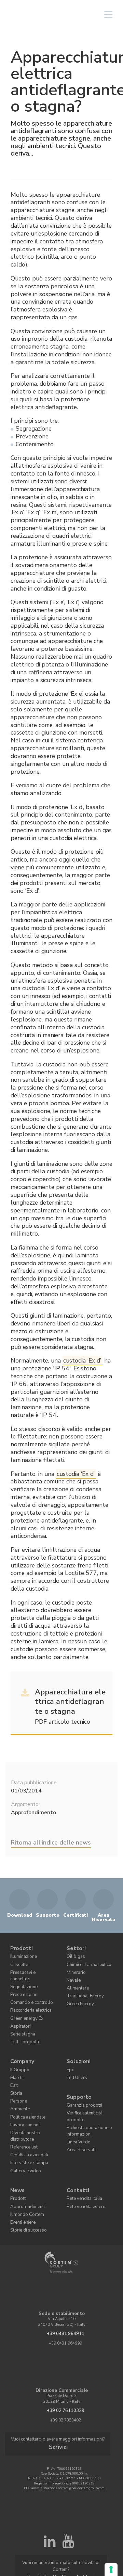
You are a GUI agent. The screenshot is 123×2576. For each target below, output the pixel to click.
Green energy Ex (24, 2002)
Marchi (16, 2054)
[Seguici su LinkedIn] (50, 2492)
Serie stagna (21, 2016)
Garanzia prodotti (82, 2078)
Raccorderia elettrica (28, 1995)
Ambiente (18, 2082)
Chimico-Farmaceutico (86, 1961)
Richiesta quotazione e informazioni (86, 2098)
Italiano (56, 14)
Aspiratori (19, 2009)
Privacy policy (68, 2528)
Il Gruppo (18, 2048)
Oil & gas (75, 1954)
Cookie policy (92, 2528)
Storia (15, 2068)
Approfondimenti (24, 2162)
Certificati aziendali (27, 2116)
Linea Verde (77, 2108)
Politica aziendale (26, 2089)
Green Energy (78, 1995)
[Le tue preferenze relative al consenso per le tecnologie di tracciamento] (111, 2570)
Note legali (61, 2532)
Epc (70, 2048)
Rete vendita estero (83, 2162)
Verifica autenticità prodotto (83, 2087)
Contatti (77, 2148)
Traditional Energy (83, 1988)
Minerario (75, 1968)
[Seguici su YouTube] (68, 2492)
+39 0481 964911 (65, 2286)
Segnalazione (22, 1974)
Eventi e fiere (21, 2176)
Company (20, 2040)
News (17, 2148)
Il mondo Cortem (24, 2169)
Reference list (22, 2110)
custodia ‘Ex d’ (82, 1361)
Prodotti (20, 1947)
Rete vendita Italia (83, 2155)
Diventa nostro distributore (33, 2103)
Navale (73, 1974)
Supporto (77, 2071)
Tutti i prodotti (22, 2023)
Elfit (14, 2061)
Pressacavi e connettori (30, 1968)
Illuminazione (22, 1954)
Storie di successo (25, 2182)
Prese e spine (21, 1981)
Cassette (18, 1961)
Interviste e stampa (26, 2123)
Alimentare (76, 1981)
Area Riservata (80, 2115)
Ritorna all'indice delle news (51, 1842)
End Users (75, 2054)
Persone (17, 2075)
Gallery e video (23, 2130)
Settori (75, 1947)
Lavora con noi (23, 2096)
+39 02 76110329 (65, 2363)
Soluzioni (77, 2040)
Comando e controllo (28, 1988)
